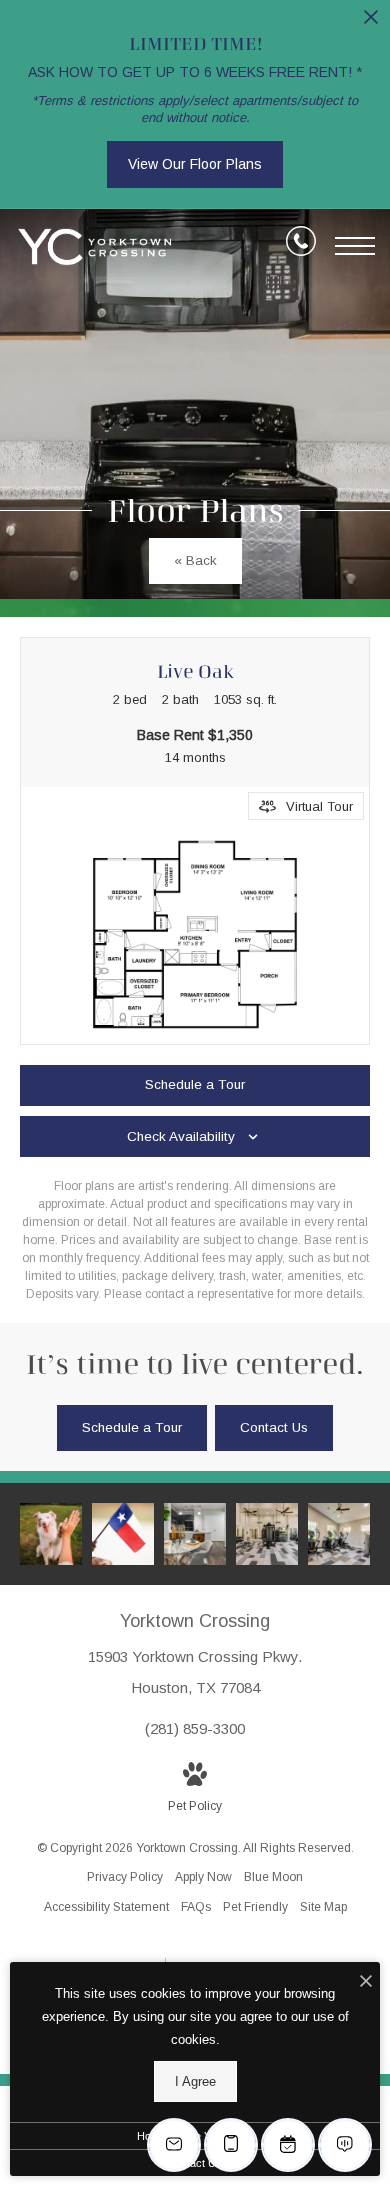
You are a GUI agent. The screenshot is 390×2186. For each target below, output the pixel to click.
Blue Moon (273, 1877)
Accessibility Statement (106, 1907)
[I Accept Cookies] (366, 1982)
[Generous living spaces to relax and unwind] (195, 1534)
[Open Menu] (355, 246)
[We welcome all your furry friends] (51, 1534)
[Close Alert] (371, 22)
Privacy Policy (125, 1877)
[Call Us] (301, 245)
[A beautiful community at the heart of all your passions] (123, 1534)
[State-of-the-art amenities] (267, 1534)
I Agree (195, 2081)
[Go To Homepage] (95, 246)
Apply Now (203, 1877)
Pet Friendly (255, 1907)
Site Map (323, 1907)
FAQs (196, 1907)
